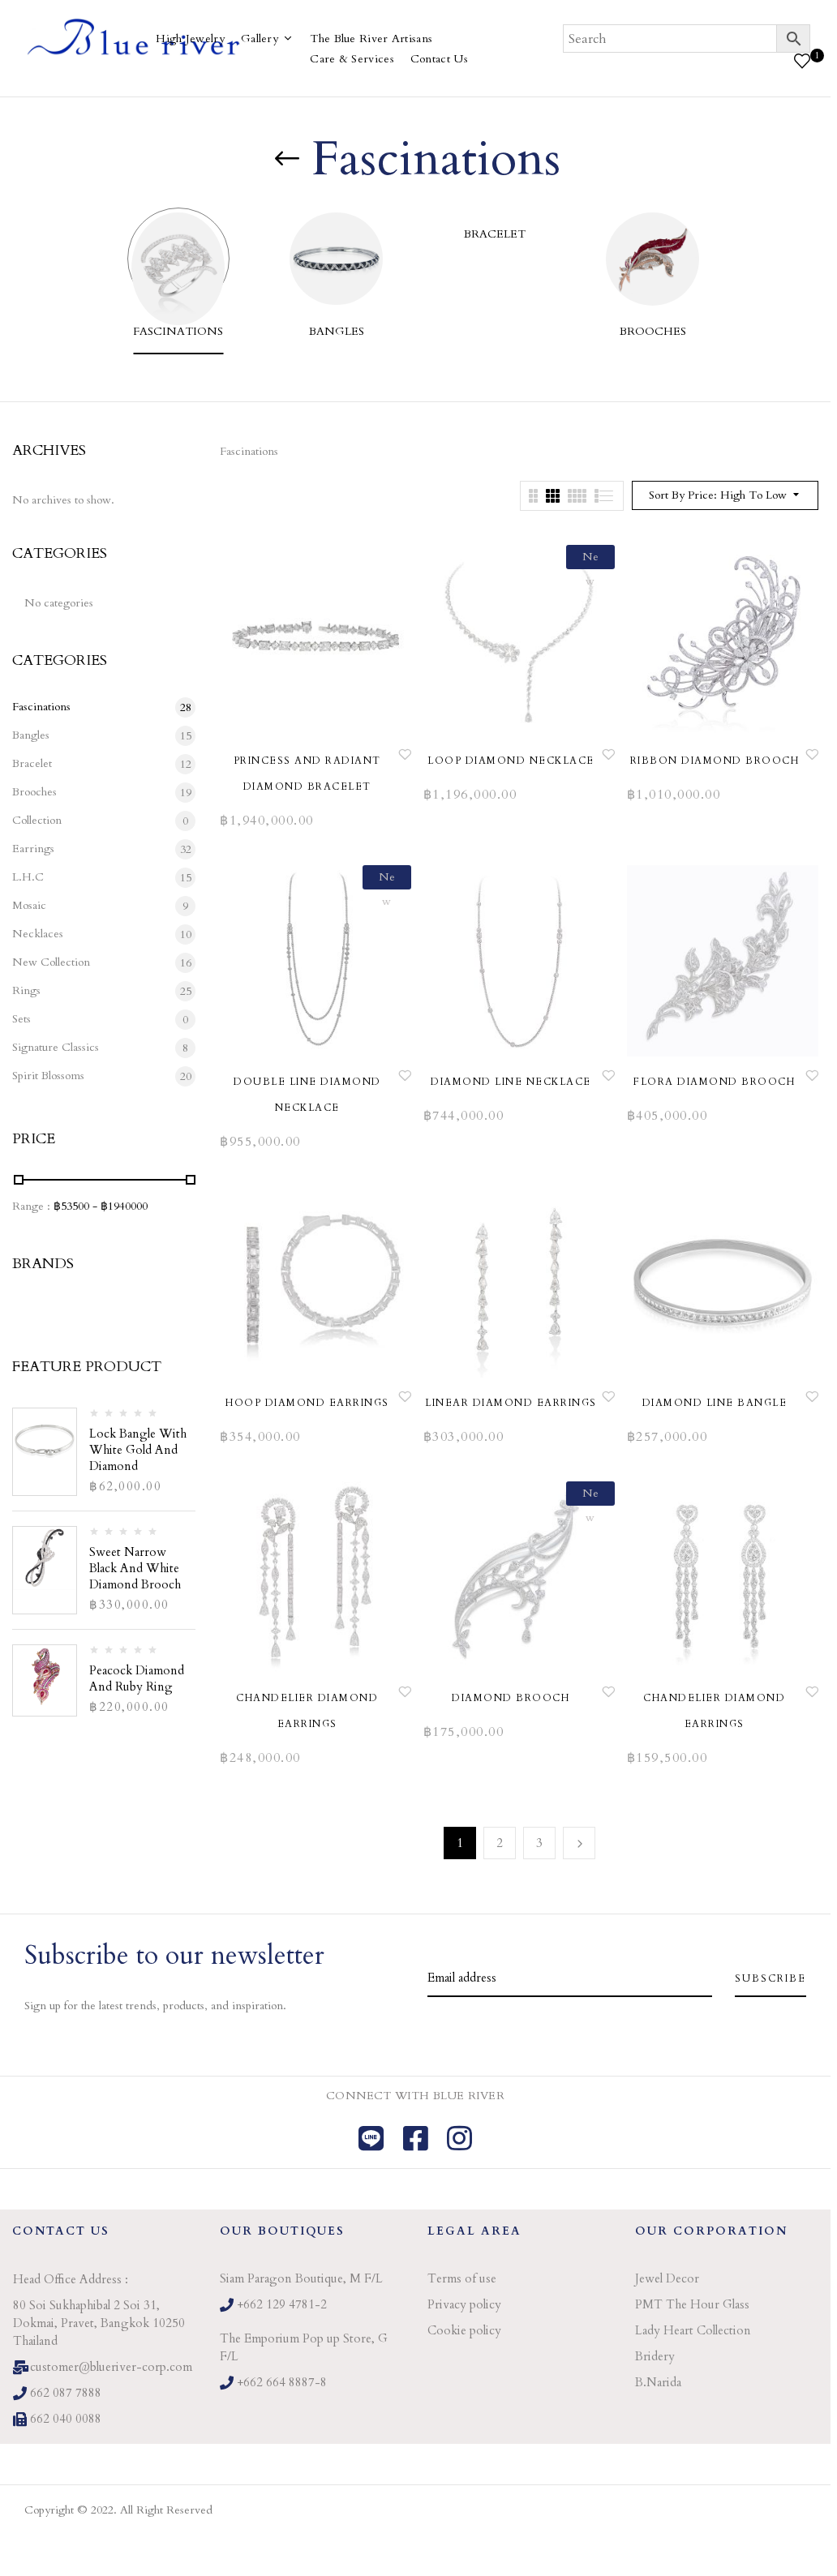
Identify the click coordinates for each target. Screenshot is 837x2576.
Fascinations (178, 331)
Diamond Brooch (511, 1698)
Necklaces (38, 934)
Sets (21, 1019)
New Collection (51, 962)
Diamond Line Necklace (511, 1082)
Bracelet (495, 234)
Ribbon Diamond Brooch (715, 761)
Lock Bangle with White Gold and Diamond (138, 1450)
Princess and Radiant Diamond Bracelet (307, 774)
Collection (37, 820)
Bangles (337, 331)
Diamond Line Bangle (715, 1403)
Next (579, 1843)
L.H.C (28, 877)
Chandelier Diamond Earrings (307, 1711)
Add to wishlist (405, 754)
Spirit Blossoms (48, 1076)
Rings (26, 990)
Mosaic (29, 905)
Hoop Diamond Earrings (307, 1403)
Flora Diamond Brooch (714, 1082)
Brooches (653, 331)
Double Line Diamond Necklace (307, 1095)
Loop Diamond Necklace (511, 761)
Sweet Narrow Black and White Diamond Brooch (135, 1568)
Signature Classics (56, 1047)
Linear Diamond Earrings (511, 1403)
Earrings (33, 849)
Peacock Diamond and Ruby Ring (137, 1678)
